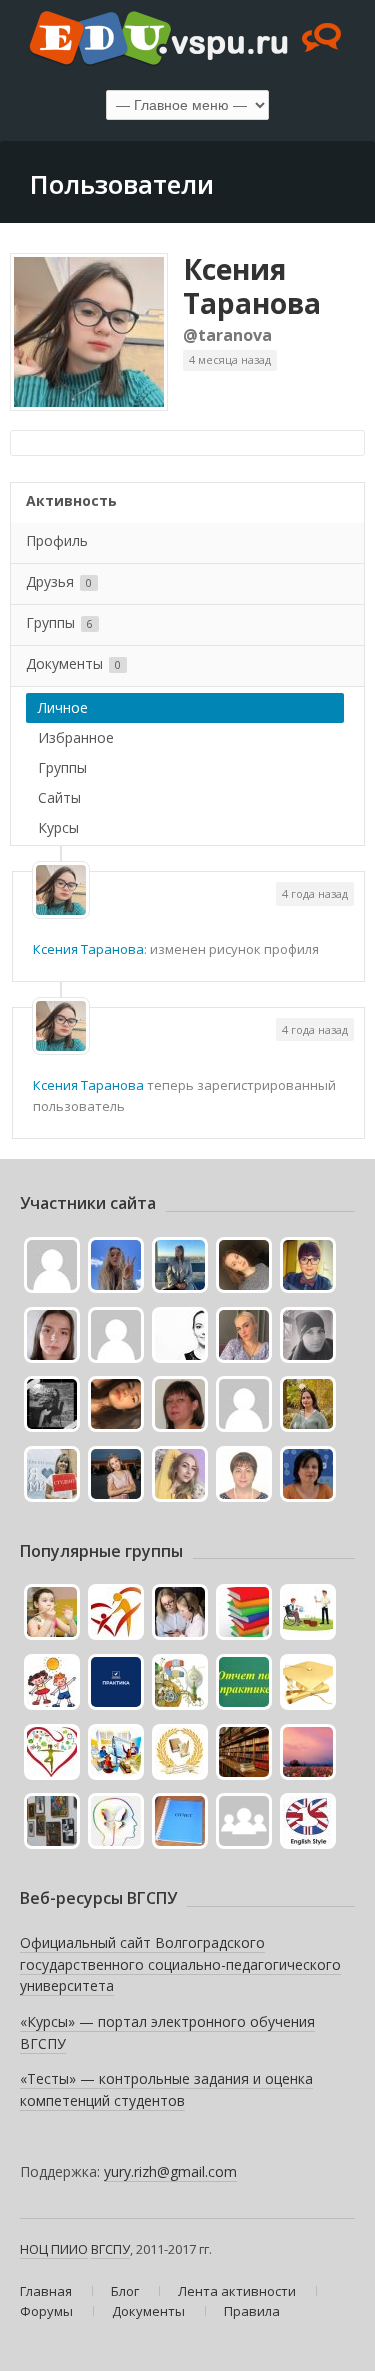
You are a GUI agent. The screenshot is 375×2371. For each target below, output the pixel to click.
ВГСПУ (110, 2249)
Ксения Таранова (252, 286)
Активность (71, 500)
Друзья (59, 581)
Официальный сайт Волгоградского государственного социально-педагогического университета (180, 1964)
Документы (73, 663)
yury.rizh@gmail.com (170, 2171)
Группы (59, 622)
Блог (125, 2291)
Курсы (58, 827)
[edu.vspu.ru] (187, 40)
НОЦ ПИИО (54, 2249)
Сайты (59, 797)
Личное (63, 707)
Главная (46, 2291)
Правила (252, 2311)
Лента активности (237, 2291)
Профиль (57, 540)
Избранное (76, 737)
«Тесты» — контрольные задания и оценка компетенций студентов (166, 2089)
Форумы (46, 2311)
